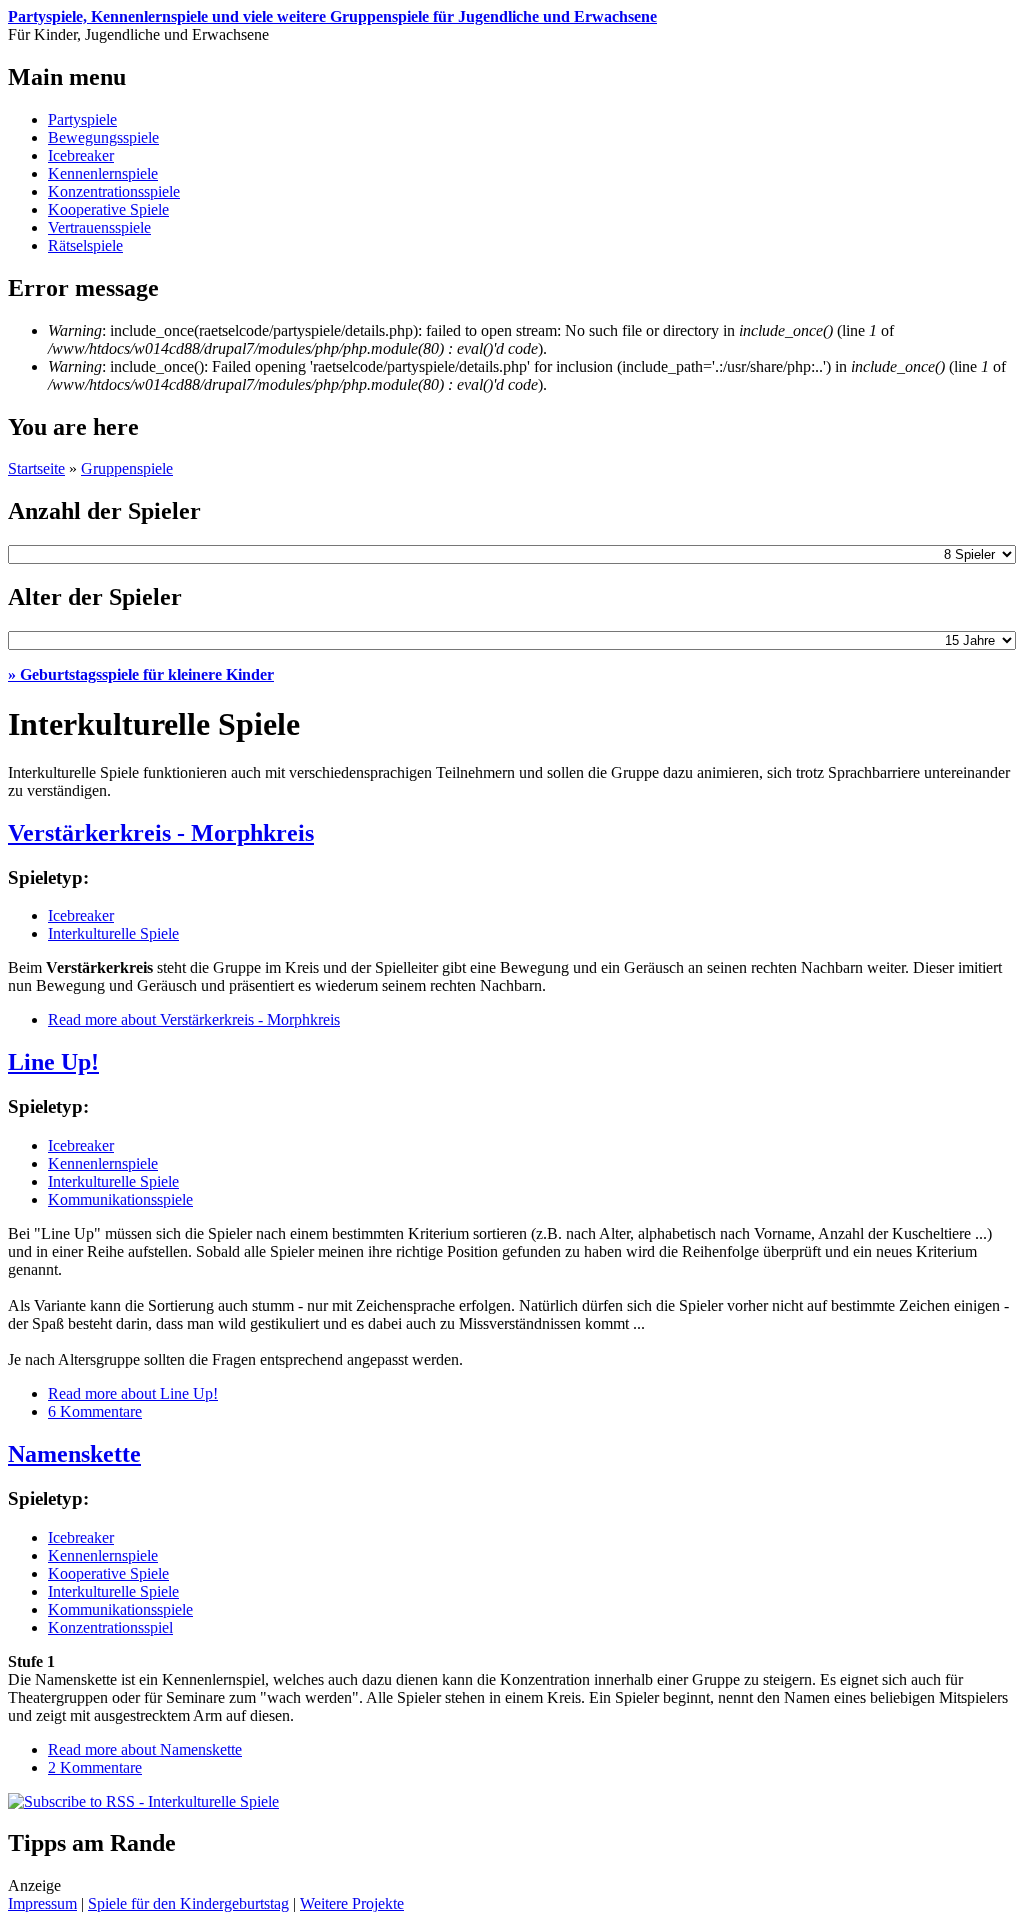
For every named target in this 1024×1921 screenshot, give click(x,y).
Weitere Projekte (352, 1903)
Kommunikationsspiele (120, 1199)
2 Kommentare (95, 1767)
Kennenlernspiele (103, 173)
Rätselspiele (85, 245)
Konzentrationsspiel (110, 1627)
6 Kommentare (95, 1411)
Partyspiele (82, 119)
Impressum (42, 1903)
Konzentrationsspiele (114, 191)
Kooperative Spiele (108, 209)
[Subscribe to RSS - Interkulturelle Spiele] (143, 1801)
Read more (194, 1019)
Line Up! (53, 1062)
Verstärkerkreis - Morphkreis (161, 833)
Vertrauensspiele (99, 227)
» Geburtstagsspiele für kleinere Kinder (141, 674)
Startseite (36, 468)
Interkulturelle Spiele (113, 933)
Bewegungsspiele (103, 137)
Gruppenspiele (127, 468)
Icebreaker (81, 155)
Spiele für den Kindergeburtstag (188, 1903)
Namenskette (74, 1454)
